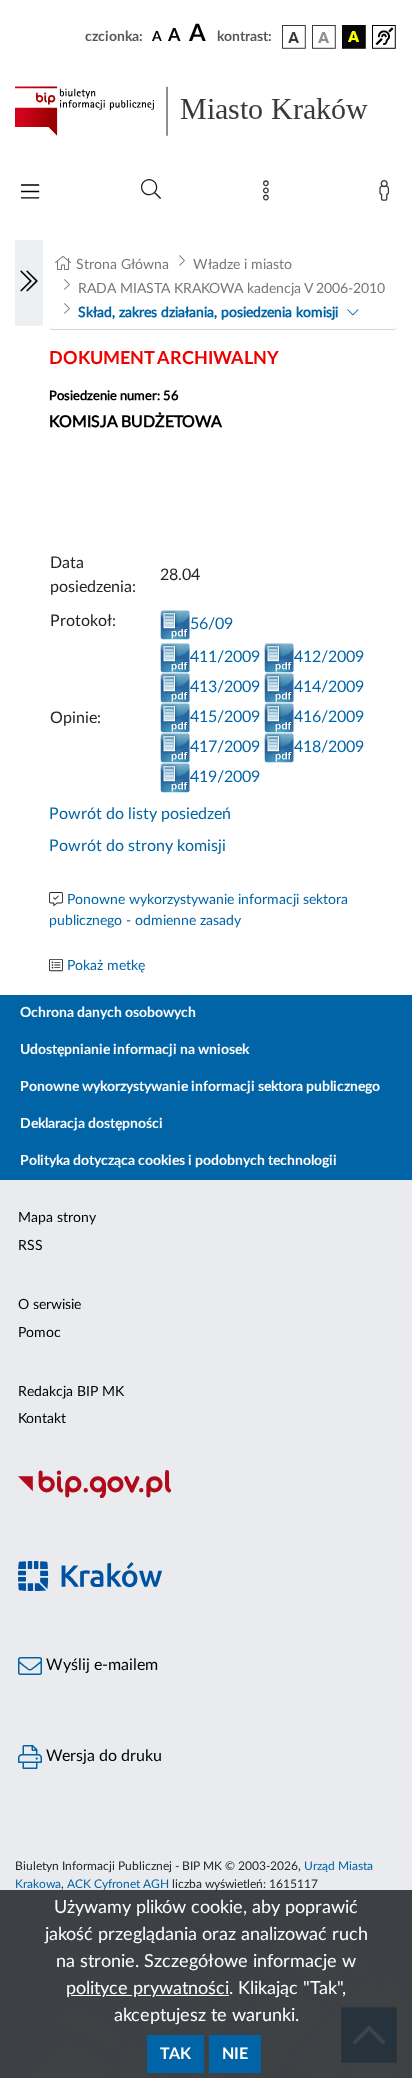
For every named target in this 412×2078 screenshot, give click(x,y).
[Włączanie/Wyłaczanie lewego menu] (29, 283)
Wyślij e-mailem (100, 1665)
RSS (30, 1246)
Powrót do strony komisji (137, 846)
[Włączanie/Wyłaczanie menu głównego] (30, 193)
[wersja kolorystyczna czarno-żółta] (354, 37)
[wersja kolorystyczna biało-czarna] (324, 37)
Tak (175, 2054)
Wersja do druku (102, 1756)
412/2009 (329, 657)
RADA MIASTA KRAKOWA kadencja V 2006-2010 (231, 289)
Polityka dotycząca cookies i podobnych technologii (178, 1161)
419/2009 (225, 777)
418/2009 (329, 747)
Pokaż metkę (106, 966)
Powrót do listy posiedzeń (140, 814)
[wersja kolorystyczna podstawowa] (294, 37)
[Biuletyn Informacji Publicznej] (206, 1495)
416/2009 (329, 717)
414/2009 (329, 687)
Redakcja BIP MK (71, 1392)
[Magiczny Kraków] (206, 1587)
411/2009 (225, 657)
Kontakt (42, 1419)
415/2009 (225, 717)
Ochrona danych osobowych (108, 1013)
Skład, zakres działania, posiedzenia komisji (208, 313)
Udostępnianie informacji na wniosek (134, 1050)
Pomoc (39, 1333)
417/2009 (225, 747)
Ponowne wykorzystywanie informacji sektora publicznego (200, 1087)
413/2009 (225, 687)
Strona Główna (122, 265)
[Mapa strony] (270, 195)
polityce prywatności (147, 1989)
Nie (235, 2054)
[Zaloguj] (388, 195)
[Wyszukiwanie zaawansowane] (151, 190)
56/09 (211, 624)
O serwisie (49, 1305)
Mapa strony (57, 1218)
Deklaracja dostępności (91, 1124)
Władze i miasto (242, 265)
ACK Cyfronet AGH (118, 1884)
